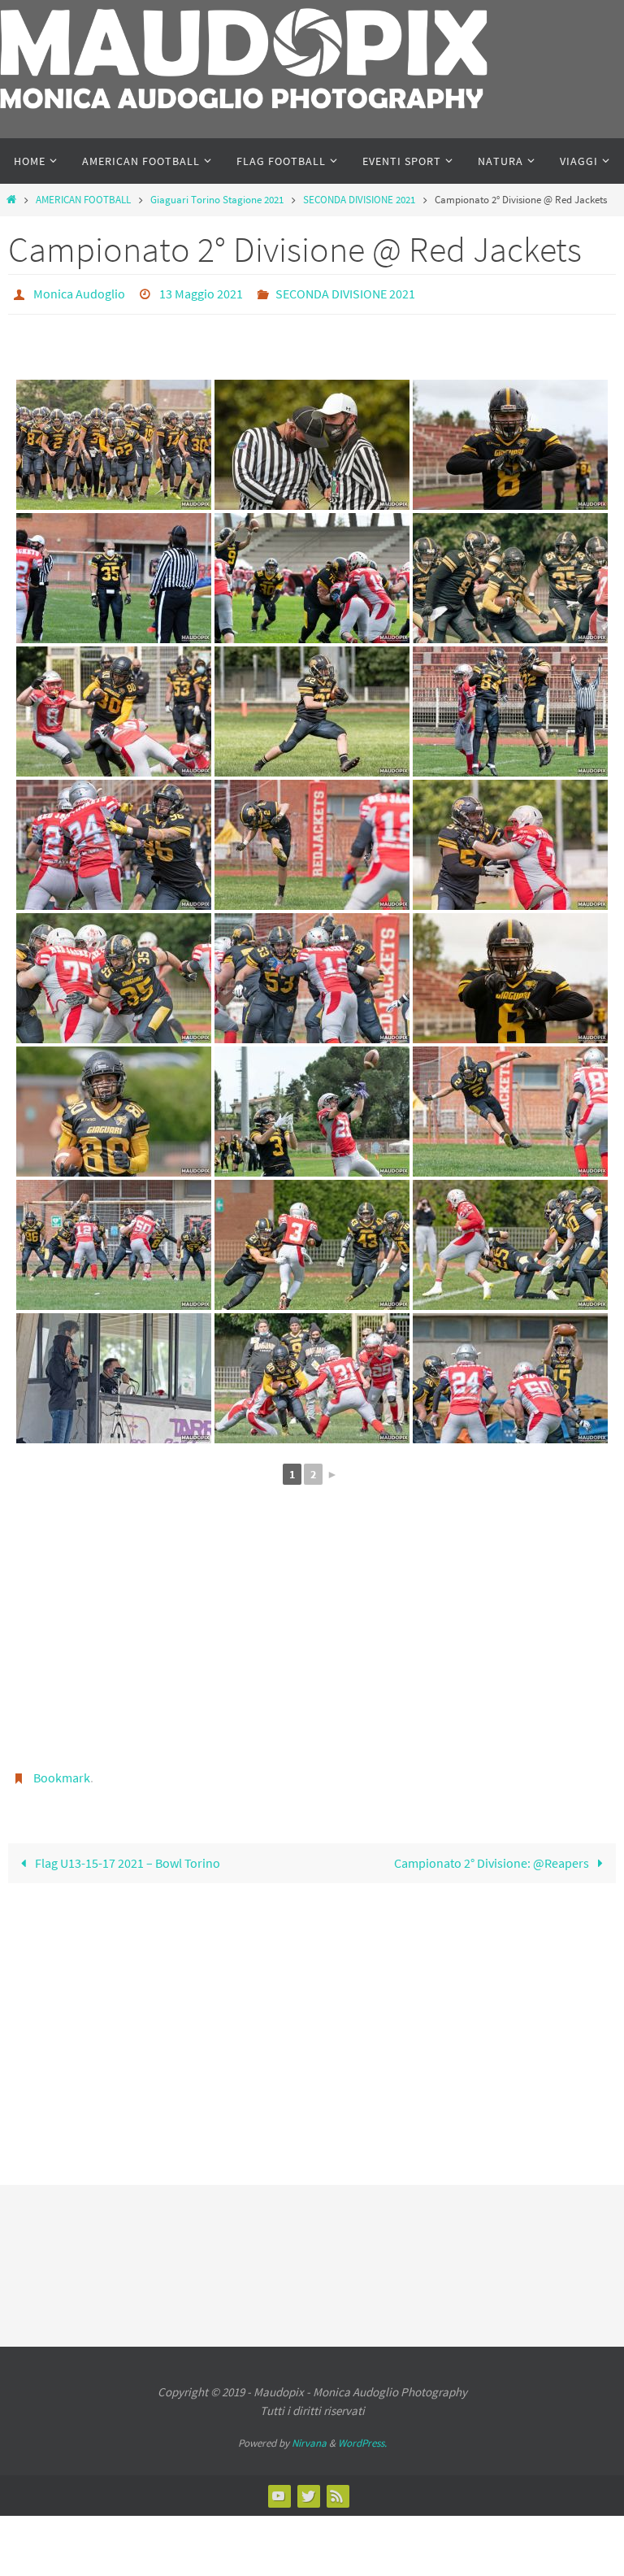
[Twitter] (308, 2487)
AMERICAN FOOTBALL (83, 200)
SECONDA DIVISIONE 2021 (359, 200)
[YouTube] (279, 2487)
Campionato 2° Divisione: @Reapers (493, 1854)
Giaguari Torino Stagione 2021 (217, 200)
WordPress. (362, 2434)
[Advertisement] (312, 1638)
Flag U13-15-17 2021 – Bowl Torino (126, 1854)
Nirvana (309, 2434)
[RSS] (337, 2487)
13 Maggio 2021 (201, 292)
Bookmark (62, 1772)
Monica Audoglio (79, 292)
